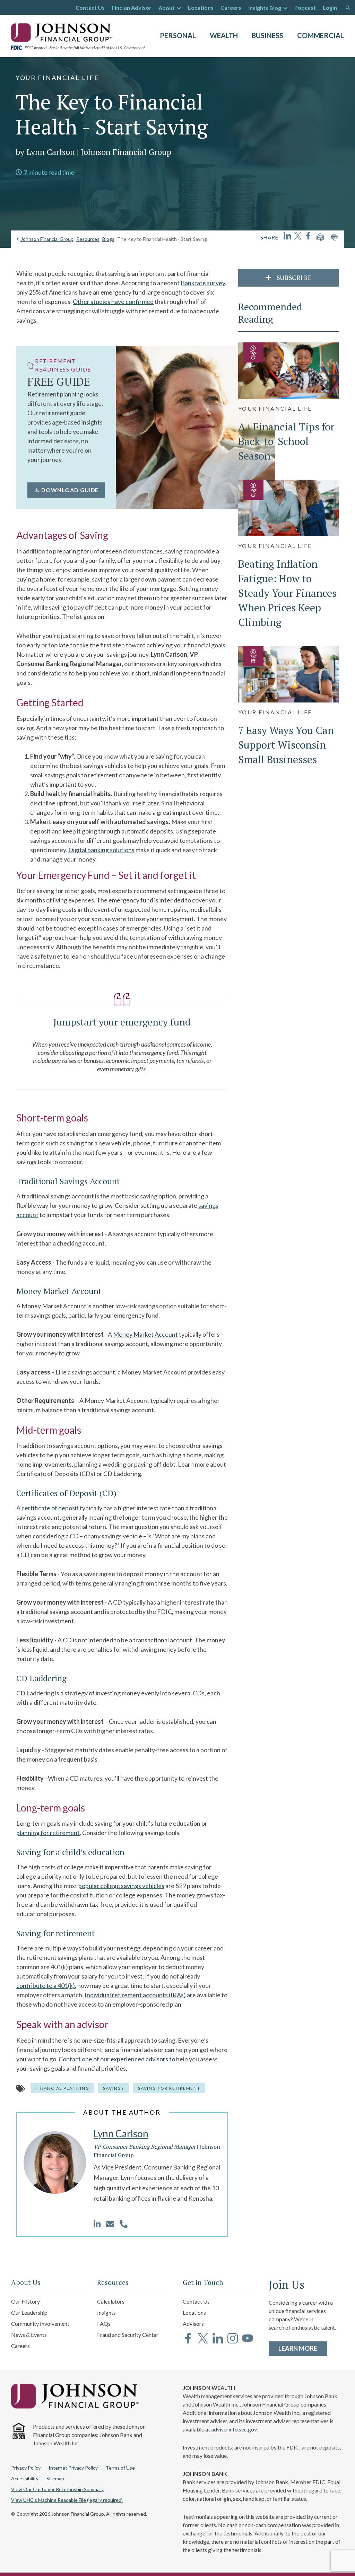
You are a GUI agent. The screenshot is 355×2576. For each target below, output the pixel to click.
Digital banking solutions (101, 850)
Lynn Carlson (121, 2133)
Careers (231, 7)
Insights (106, 2312)
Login (330, 7)
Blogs (108, 239)
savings (114, 2088)
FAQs (104, 2324)
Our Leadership (29, 2312)
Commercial (321, 35)
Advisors (193, 2324)
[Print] (334, 237)
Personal (178, 35)
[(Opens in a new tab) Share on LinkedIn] (287, 236)
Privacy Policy (26, 2468)
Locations (201, 7)
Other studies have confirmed (113, 302)
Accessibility (25, 2478)
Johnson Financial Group (47, 239)
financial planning (62, 2088)
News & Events (29, 2335)
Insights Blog (265, 8)
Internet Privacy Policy (73, 2468)
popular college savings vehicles (121, 1886)
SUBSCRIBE (293, 278)
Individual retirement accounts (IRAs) (135, 1995)
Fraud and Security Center (128, 2335)
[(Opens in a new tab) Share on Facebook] (308, 236)
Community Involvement (40, 2324)
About (167, 8)
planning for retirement (48, 1833)
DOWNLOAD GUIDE (70, 490)
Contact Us (90, 7)
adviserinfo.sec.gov (234, 2429)
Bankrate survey (203, 283)
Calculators (111, 2301)
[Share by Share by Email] (320, 237)
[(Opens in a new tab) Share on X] (298, 236)
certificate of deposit (50, 1508)
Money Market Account (145, 1334)
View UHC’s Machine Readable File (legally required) (67, 2500)
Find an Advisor (132, 7)
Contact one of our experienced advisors (113, 2059)
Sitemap (55, 2478)
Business (267, 35)
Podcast (305, 7)
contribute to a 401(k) (46, 1985)
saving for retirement (169, 2088)
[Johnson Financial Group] (63, 32)
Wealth (224, 35)
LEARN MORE (303, 2348)
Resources (88, 239)
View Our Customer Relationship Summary (57, 2489)
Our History (25, 2301)
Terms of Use (120, 2468)
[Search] (348, 8)
